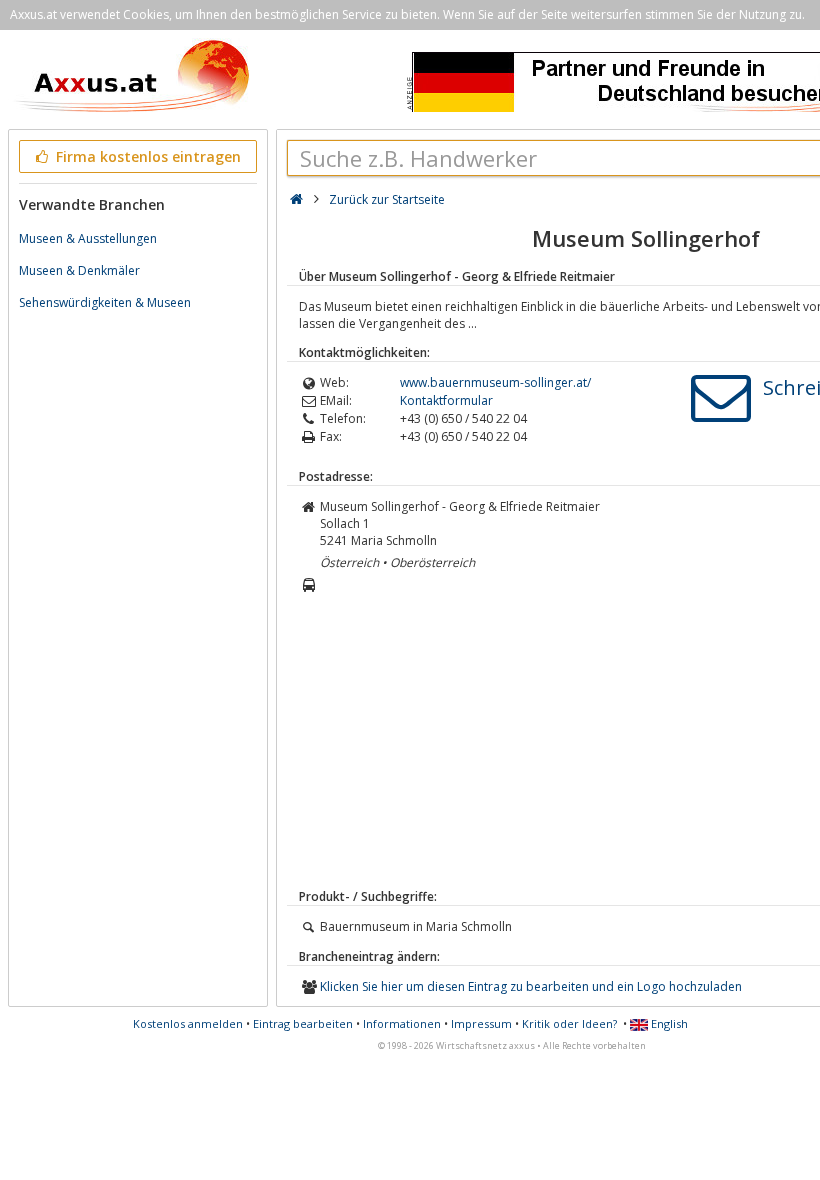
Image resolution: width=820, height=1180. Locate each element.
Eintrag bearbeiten (303, 1023)
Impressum (481, 1023)
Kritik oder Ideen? (569, 1023)
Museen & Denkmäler (79, 270)
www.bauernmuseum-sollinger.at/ (495, 382)
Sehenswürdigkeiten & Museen (105, 302)
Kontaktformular (446, 400)
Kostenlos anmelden (188, 1023)
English (668, 1023)
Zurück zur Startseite (387, 199)
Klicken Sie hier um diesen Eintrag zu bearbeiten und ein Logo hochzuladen (531, 986)
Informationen (402, 1023)
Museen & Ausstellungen (88, 238)
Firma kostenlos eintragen (146, 156)
